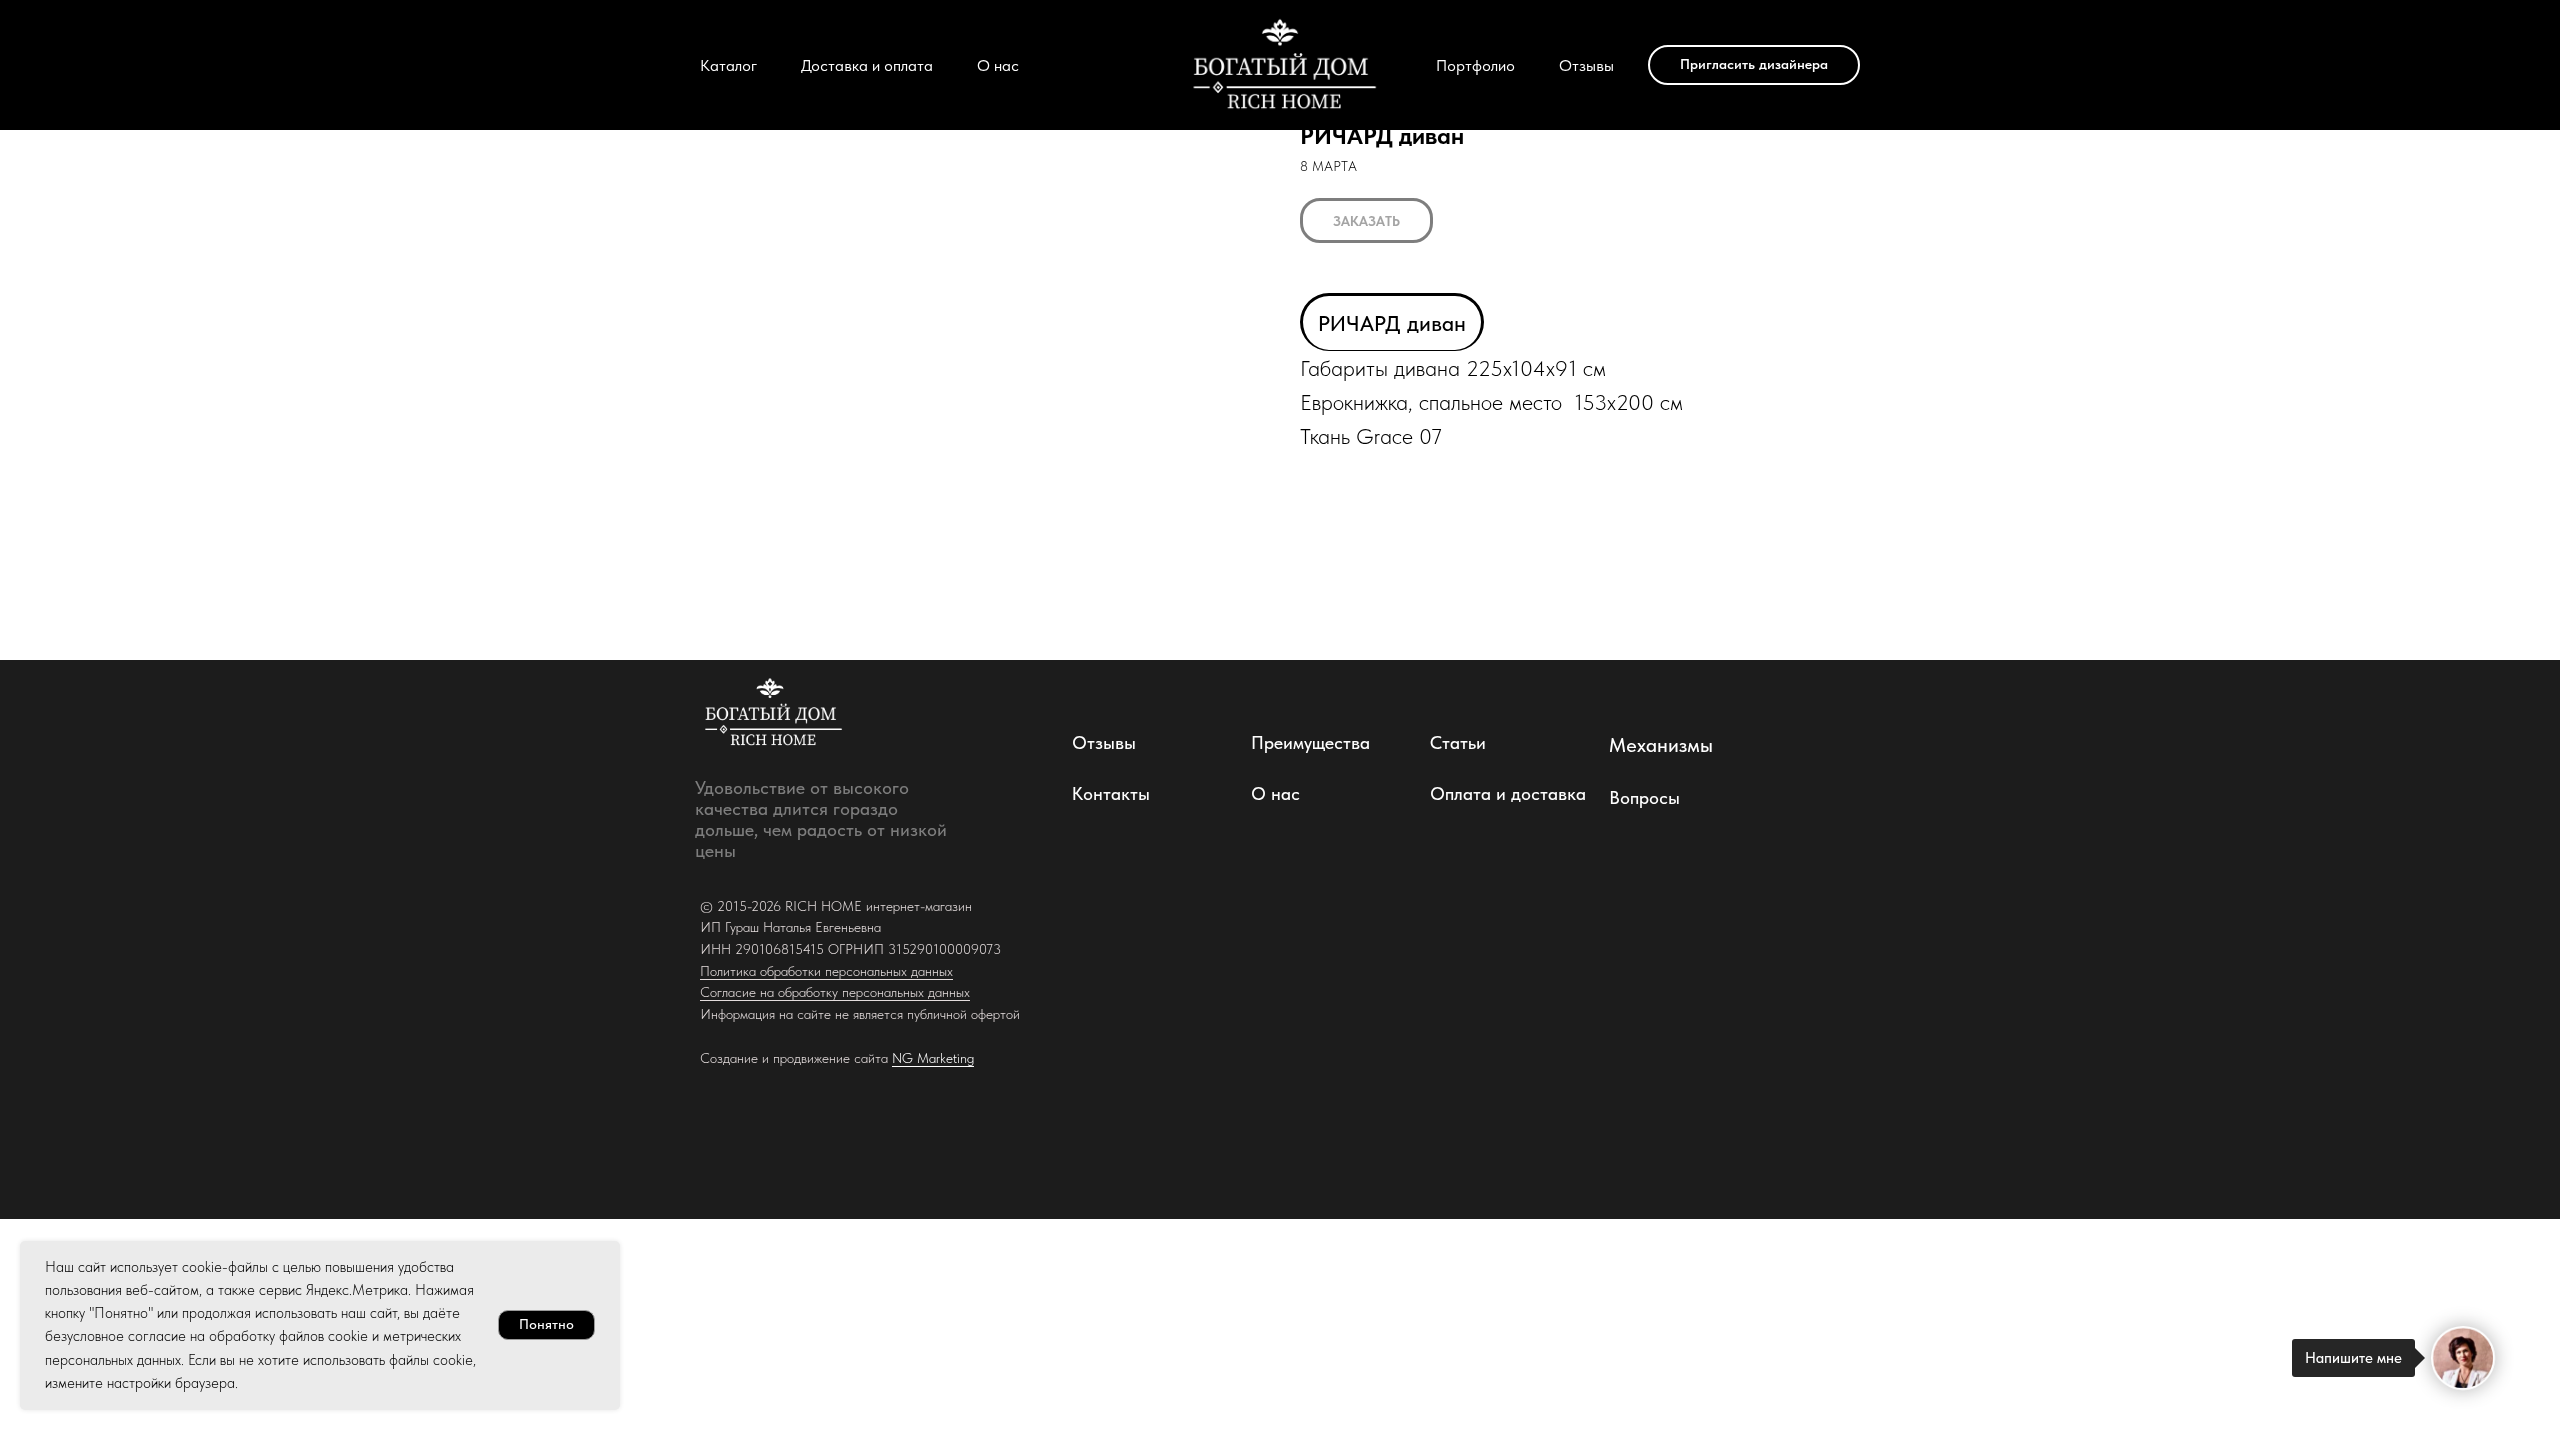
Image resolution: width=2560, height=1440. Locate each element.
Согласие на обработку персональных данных (835, 992)
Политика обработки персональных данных (826, 971)
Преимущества (1310, 742)
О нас (998, 65)
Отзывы (1586, 65)
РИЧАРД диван (1392, 323)
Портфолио (1475, 65)
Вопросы (1644, 797)
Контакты (1111, 793)
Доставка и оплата (867, 65)
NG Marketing (933, 1058)
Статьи (1458, 742)
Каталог (728, 65)
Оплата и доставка (1508, 793)
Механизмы (1661, 745)
